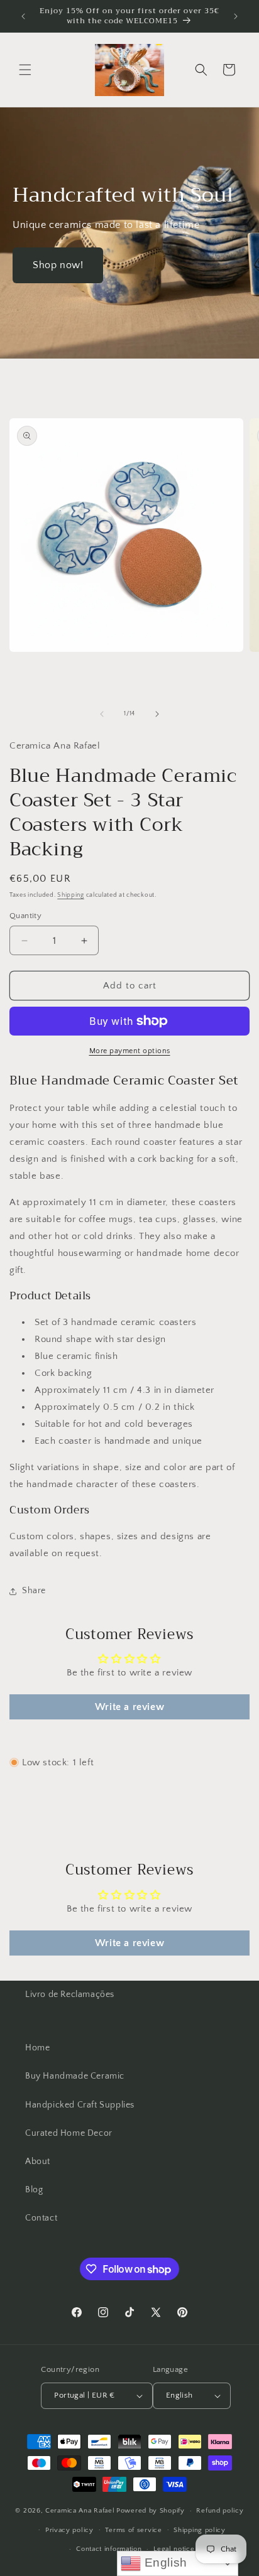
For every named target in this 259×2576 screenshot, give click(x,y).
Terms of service (133, 2530)
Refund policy (220, 2511)
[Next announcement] (236, 16)
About (38, 2162)
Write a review (129, 1707)
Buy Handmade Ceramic (75, 2076)
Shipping (71, 895)
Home (37, 2048)
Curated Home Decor (69, 2133)
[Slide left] (102, 714)
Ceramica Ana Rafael (80, 2511)
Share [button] (34, 1591)
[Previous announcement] (23, 16)
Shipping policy (200, 2530)
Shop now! (58, 265)
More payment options (130, 1051)
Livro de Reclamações (70, 1994)
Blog (34, 2190)
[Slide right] (157, 714)
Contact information (109, 2549)
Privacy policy (69, 2530)
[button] (25, 70)
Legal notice (174, 2549)
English (164, 2562)
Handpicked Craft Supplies (80, 2105)
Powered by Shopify (151, 2511)
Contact (41, 2218)
